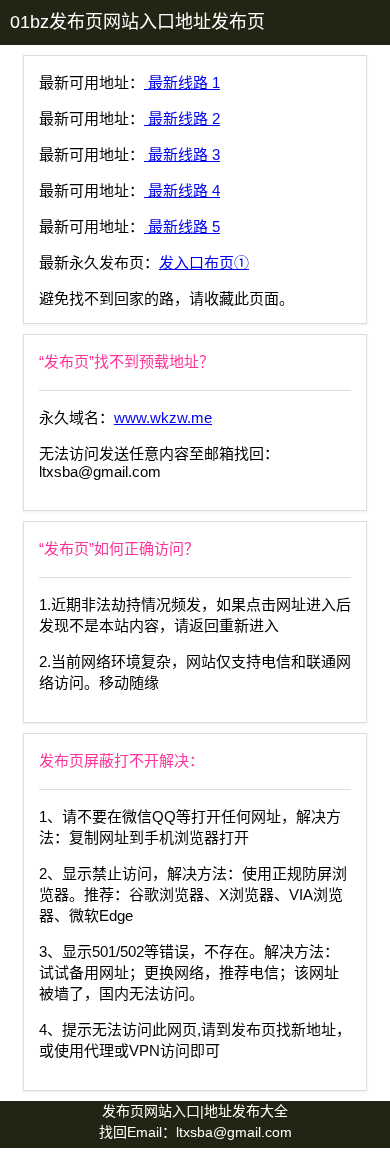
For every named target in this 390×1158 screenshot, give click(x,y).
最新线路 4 (182, 190)
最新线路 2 (182, 118)
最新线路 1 (182, 82)
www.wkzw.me (163, 417)
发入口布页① (204, 262)
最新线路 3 (182, 154)
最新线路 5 (182, 226)
